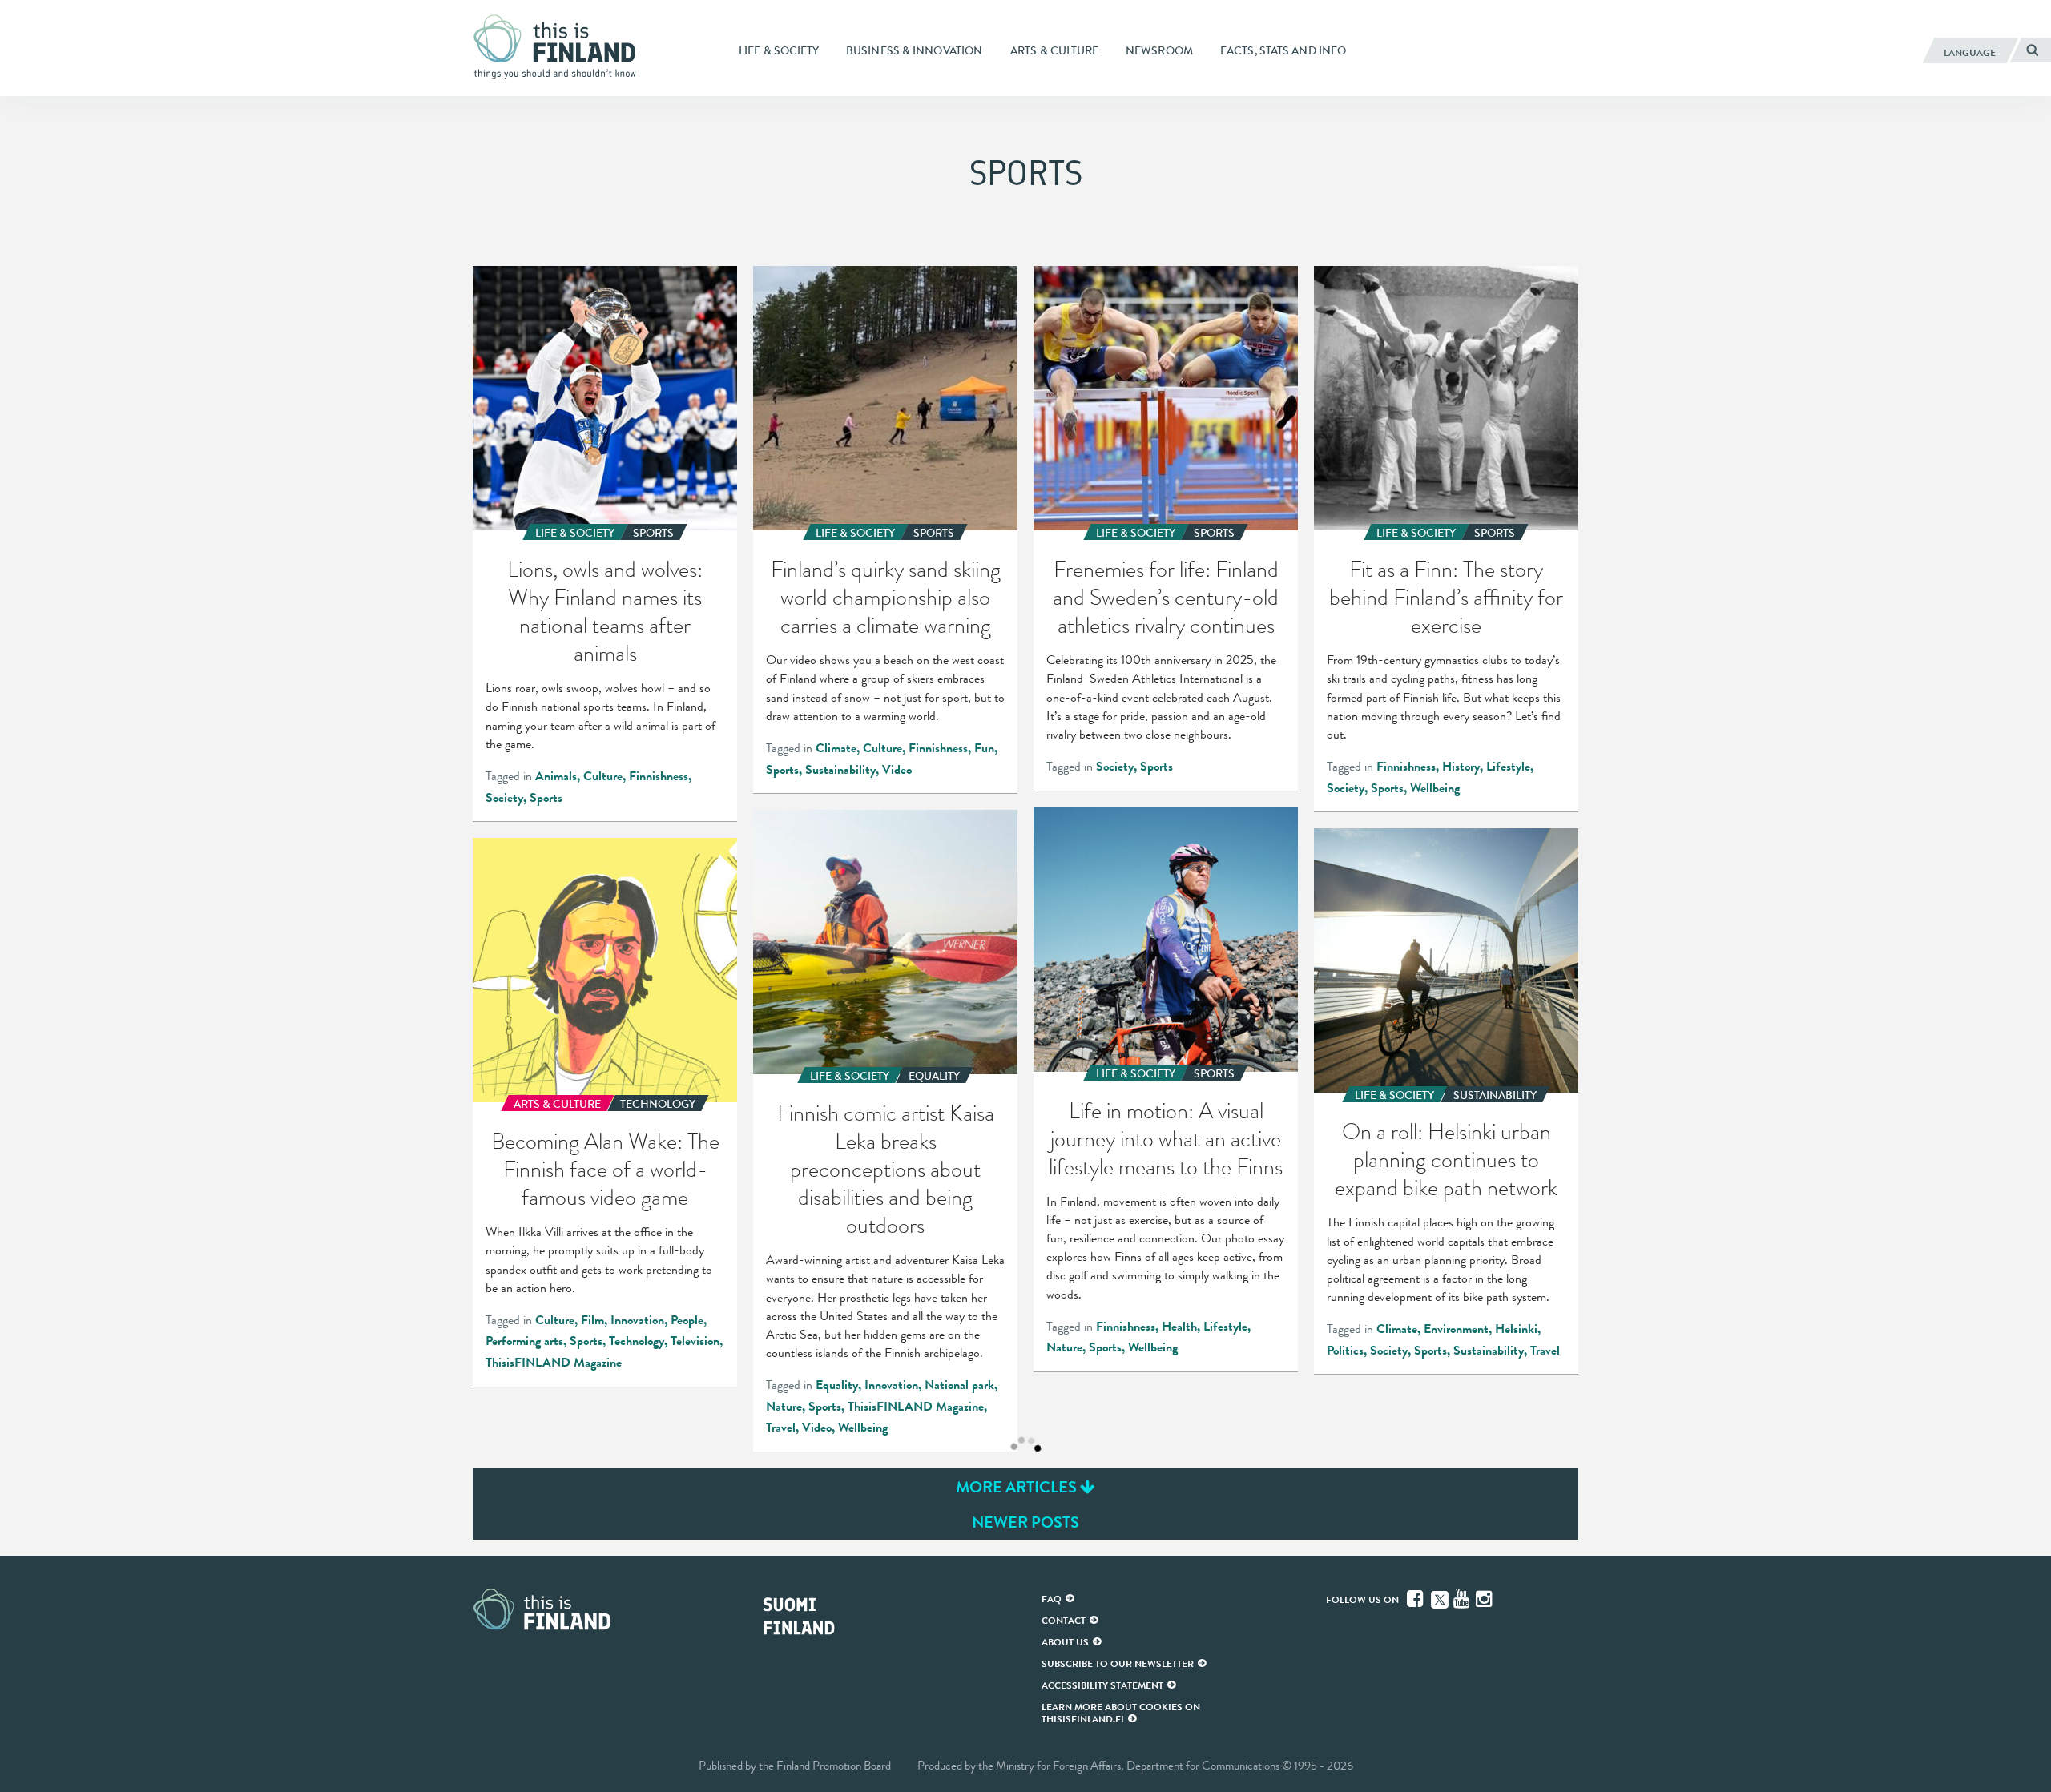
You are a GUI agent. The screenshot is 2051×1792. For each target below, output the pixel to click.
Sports (546, 798)
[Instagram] (1485, 1599)
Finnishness (659, 776)
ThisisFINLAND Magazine (916, 1407)
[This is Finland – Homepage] (561, 47)
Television (695, 1341)
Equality (837, 1385)
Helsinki (1516, 1329)
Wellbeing (1435, 788)
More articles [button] (1018, 1487)
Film (592, 1320)
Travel (781, 1428)
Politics (1345, 1351)
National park (959, 1385)
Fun (984, 748)
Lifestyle (1508, 767)
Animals (556, 776)
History (1461, 767)
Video (897, 770)
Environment (1456, 1329)
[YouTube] (1463, 1599)
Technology (637, 1341)
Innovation (891, 1385)
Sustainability (840, 770)
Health (1179, 1327)
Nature (1064, 1347)
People (687, 1320)
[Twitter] (1440, 1598)
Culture (603, 776)
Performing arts (524, 1341)
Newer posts (1025, 1522)
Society (504, 798)
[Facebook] (1416, 1599)
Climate (836, 748)
